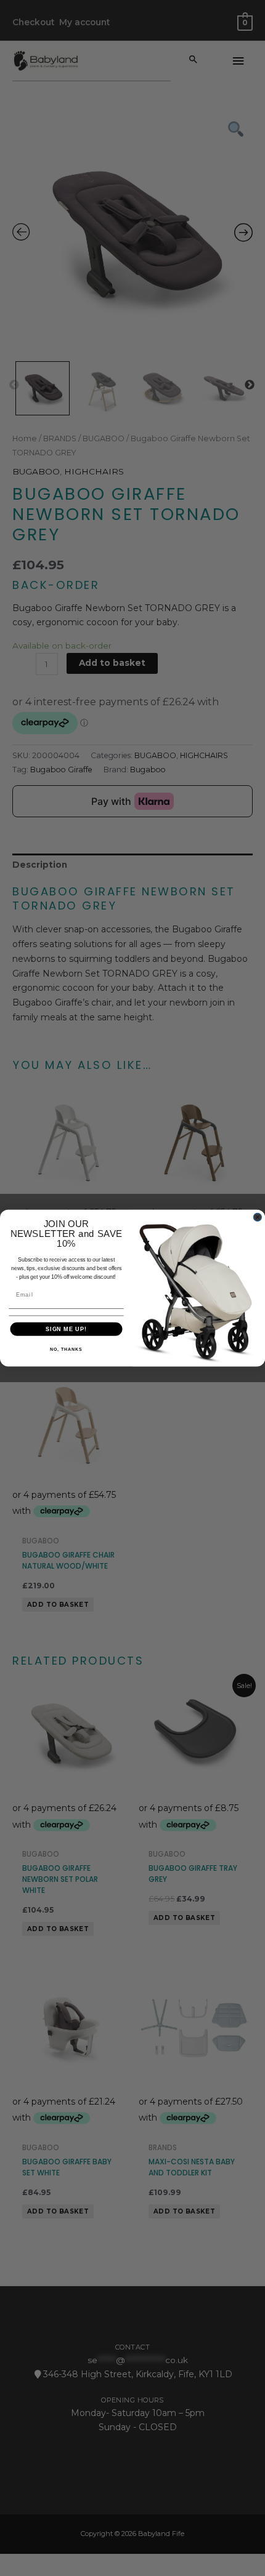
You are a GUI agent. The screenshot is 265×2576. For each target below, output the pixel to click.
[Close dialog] (257, 1217)
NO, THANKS (66, 1350)
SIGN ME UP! (66, 1329)
